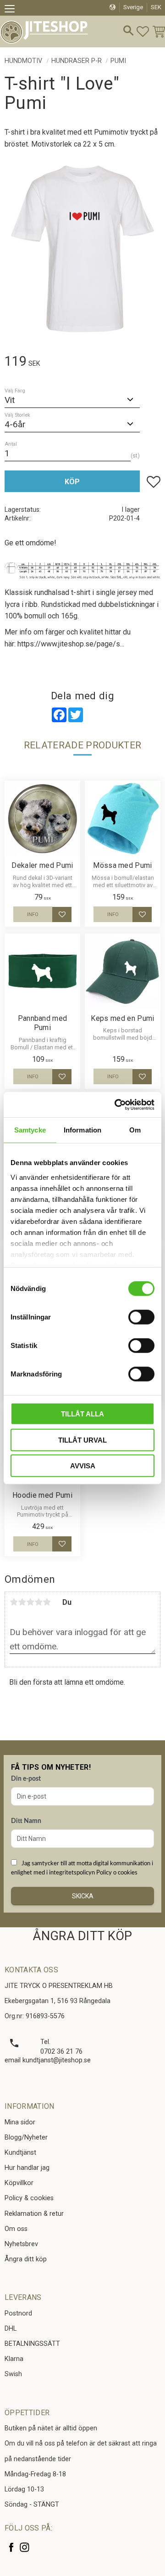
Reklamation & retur (34, 2214)
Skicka (83, 1896)
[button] (13, 10)
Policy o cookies (117, 1873)
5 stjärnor (47, 1602)
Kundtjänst (20, 2153)
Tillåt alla (82, 1414)
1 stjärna (14, 1602)
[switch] (141, 1317)
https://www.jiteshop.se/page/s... (71, 644)
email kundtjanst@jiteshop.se (48, 2060)
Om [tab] (135, 1130)
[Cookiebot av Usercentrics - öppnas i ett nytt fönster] (116, 1104)
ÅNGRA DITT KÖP (82, 1936)
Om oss (16, 2229)
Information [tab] (82, 1130)
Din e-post (26, 1779)
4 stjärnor (38, 1602)
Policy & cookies (29, 2198)
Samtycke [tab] (30, 1130)
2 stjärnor (22, 1602)
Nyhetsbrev (21, 2244)
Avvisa (83, 1466)
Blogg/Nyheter (26, 2137)
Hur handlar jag (27, 2168)
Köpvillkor (19, 2183)
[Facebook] (11, 2547)
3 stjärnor (30, 1602)
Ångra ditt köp (26, 2259)
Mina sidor (20, 2122)
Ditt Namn (26, 1821)
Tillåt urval (82, 1440)
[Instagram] (25, 2547)
